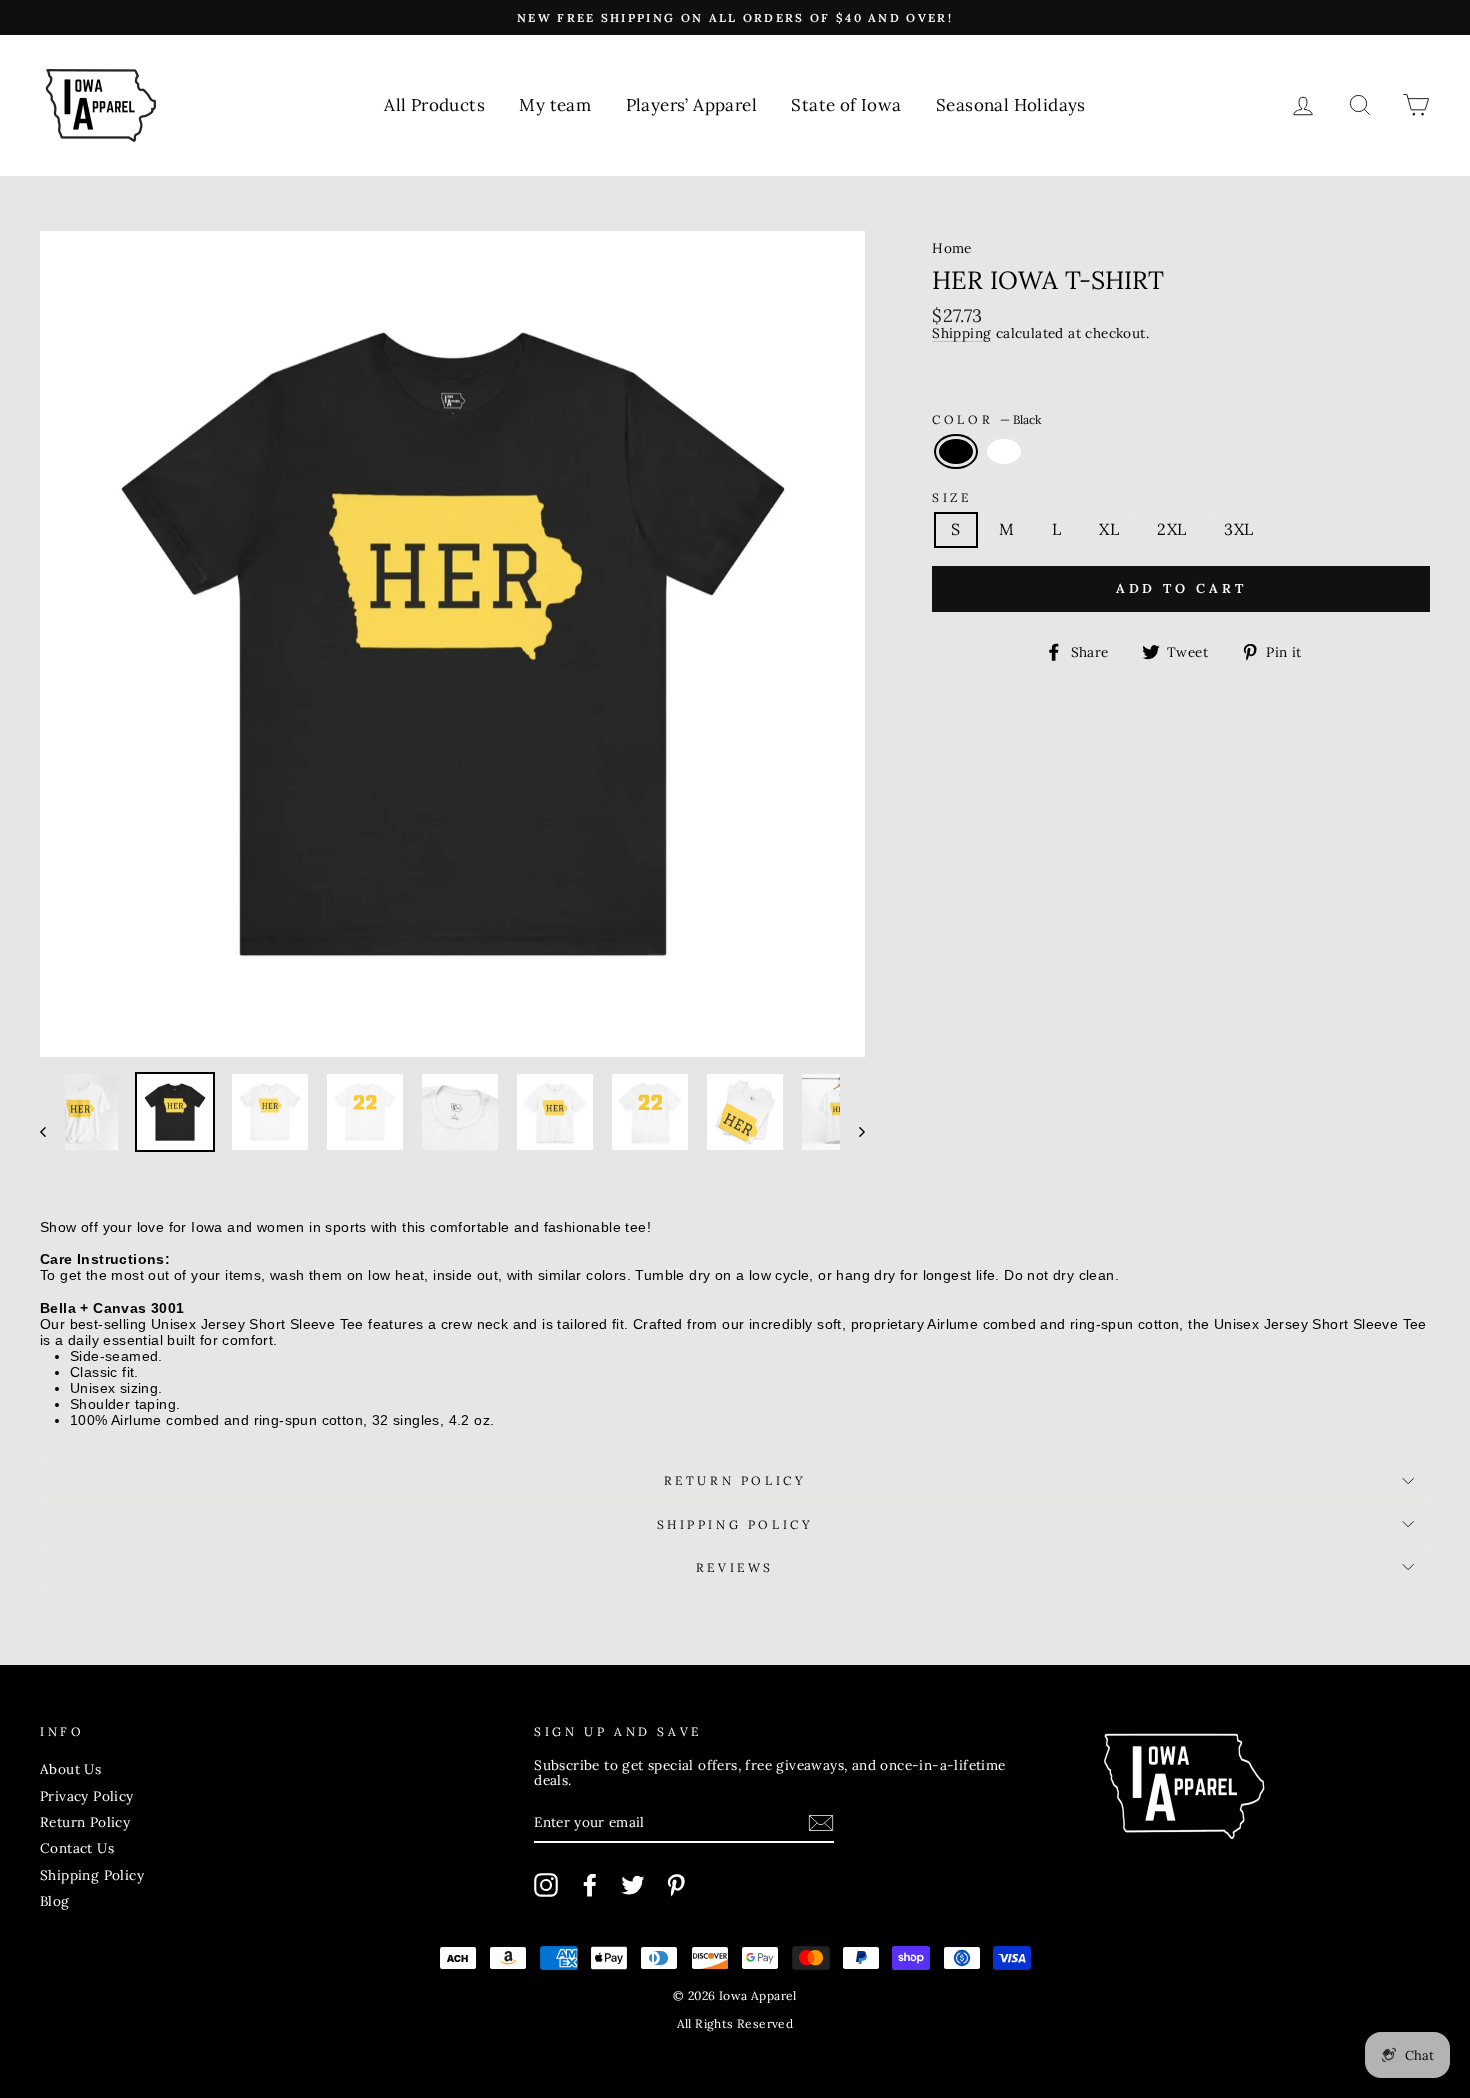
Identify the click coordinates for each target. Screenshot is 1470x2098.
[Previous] (52, 1130)
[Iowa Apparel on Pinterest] (676, 1885)
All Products (434, 105)
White (1004, 452)
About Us (70, 1769)
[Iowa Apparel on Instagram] (546, 1885)
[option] (735, 17)
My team (555, 105)
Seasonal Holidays (1011, 105)
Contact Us (77, 1848)
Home (952, 248)
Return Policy (735, 1480)
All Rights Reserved (735, 2023)
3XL (1238, 529)
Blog (55, 1901)
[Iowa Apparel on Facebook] (590, 1885)
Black (956, 452)
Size (951, 497)
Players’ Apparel (691, 105)
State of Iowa (846, 105)
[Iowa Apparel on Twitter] (633, 1885)
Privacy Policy (87, 1796)
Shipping (961, 334)
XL (1109, 529)
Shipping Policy (735, 1524)
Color (986, 419)
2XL (1171, 529)
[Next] (852, 1130)
